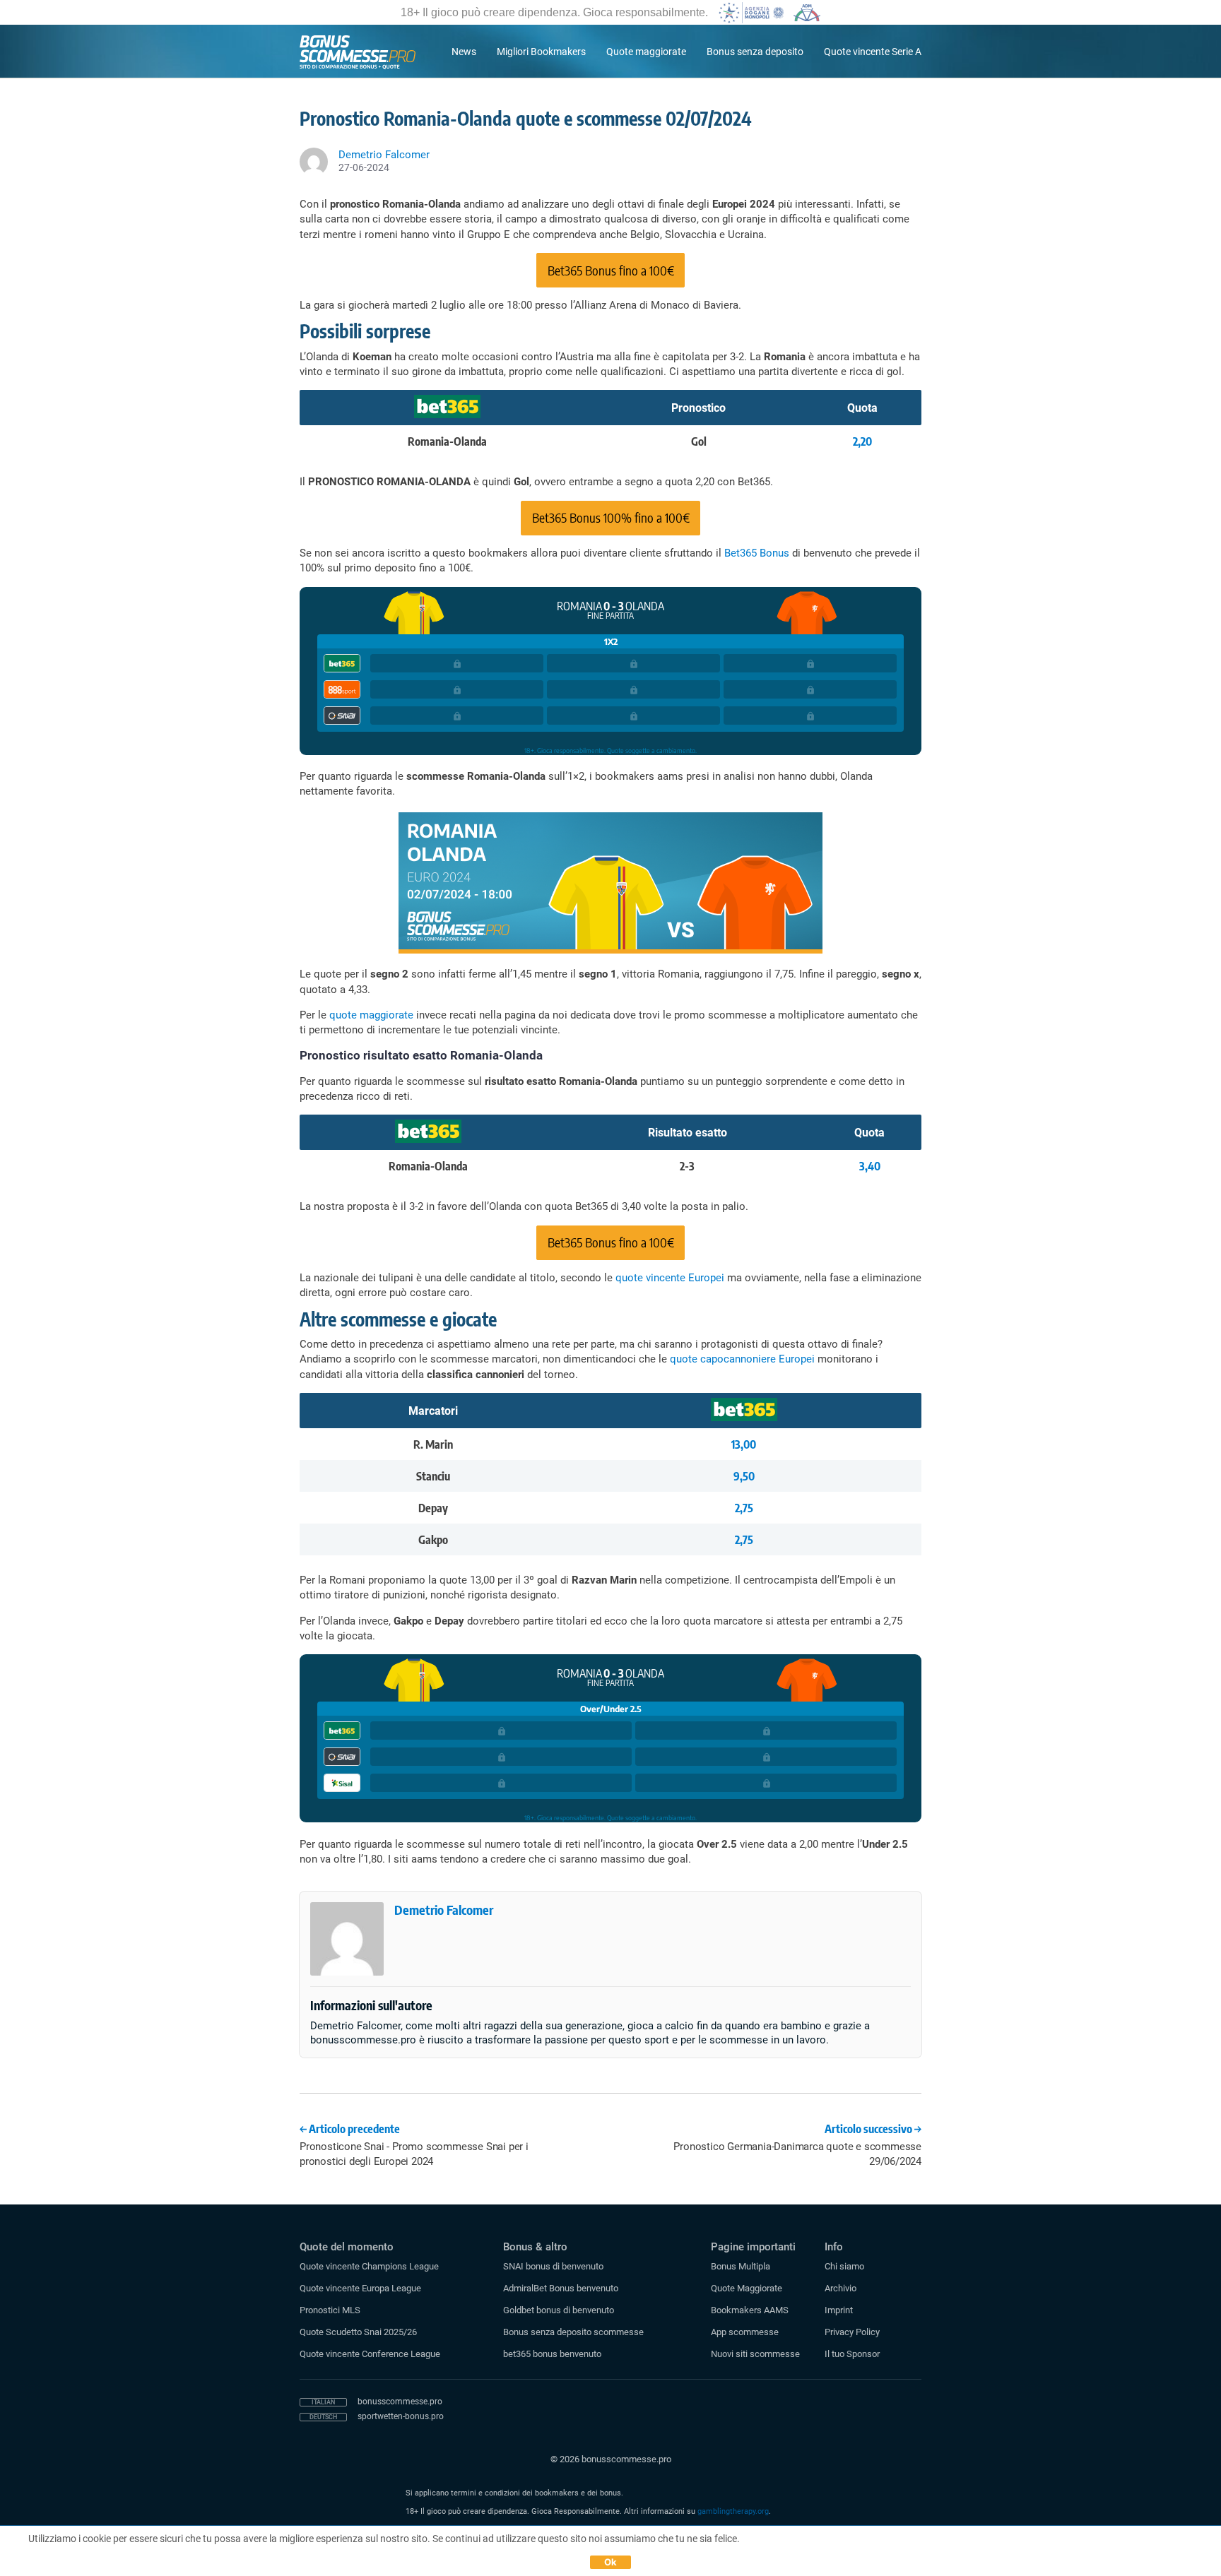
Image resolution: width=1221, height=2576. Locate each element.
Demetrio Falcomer (444, 1910)
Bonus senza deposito (755, 52)
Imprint (839, 2310)
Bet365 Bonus (757, 553)
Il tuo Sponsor (852, 2354)
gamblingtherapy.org (733, 2511)
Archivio (840, 2288)
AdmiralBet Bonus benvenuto (561, 2288)
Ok (611, 2562)
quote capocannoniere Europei (742, 1359)
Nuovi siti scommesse (755, 2354)
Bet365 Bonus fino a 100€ (611, 270)
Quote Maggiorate (747, 2288)
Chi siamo (844, 2266)
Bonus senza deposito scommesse (573, 2332)
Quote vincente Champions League (369, 2266)
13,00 (744, 1444)
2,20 (862, 441)
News (464, 52)
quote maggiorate (371, 1015)
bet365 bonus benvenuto (552, 2354)
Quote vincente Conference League (370, 2354)
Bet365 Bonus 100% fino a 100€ (611, 517)
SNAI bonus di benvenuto (553, 2266)
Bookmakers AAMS (750, 2310)
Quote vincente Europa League (360, 2288)
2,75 (744, 1508)
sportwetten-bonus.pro (401, 2416)
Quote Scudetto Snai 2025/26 (358, 2332)
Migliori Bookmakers (541, 52)
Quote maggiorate (646, 52)
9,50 (744, 1476)
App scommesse (745, 2332)
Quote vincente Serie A (873, 52)
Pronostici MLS (330, 2310)
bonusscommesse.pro (400, 2402)
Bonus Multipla (741, 2266)
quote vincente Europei (670, 1278)
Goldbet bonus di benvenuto (559, 2310)
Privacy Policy (852, 2332)
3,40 (870, 1166)
